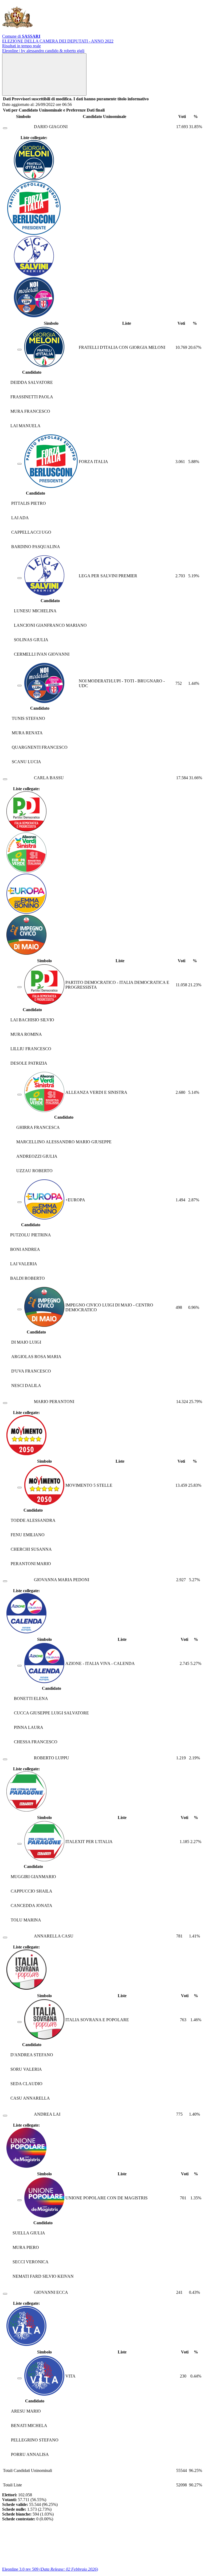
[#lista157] (19, 578)
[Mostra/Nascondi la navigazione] (44, 74)
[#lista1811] (19, 1309)
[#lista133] (19, 1844)
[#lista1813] (19, 1095)
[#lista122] (19, 1666)
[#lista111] (19, 2200)
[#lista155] (19, 350)
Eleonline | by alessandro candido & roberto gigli (43, 51)
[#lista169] (19, 2378)
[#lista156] (19, 686)
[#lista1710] (19, 2022)
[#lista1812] (19, 987)
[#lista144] (19, 1488)
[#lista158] (19, 464)
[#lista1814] (19, 1202)
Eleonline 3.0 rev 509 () (50, 2569)
